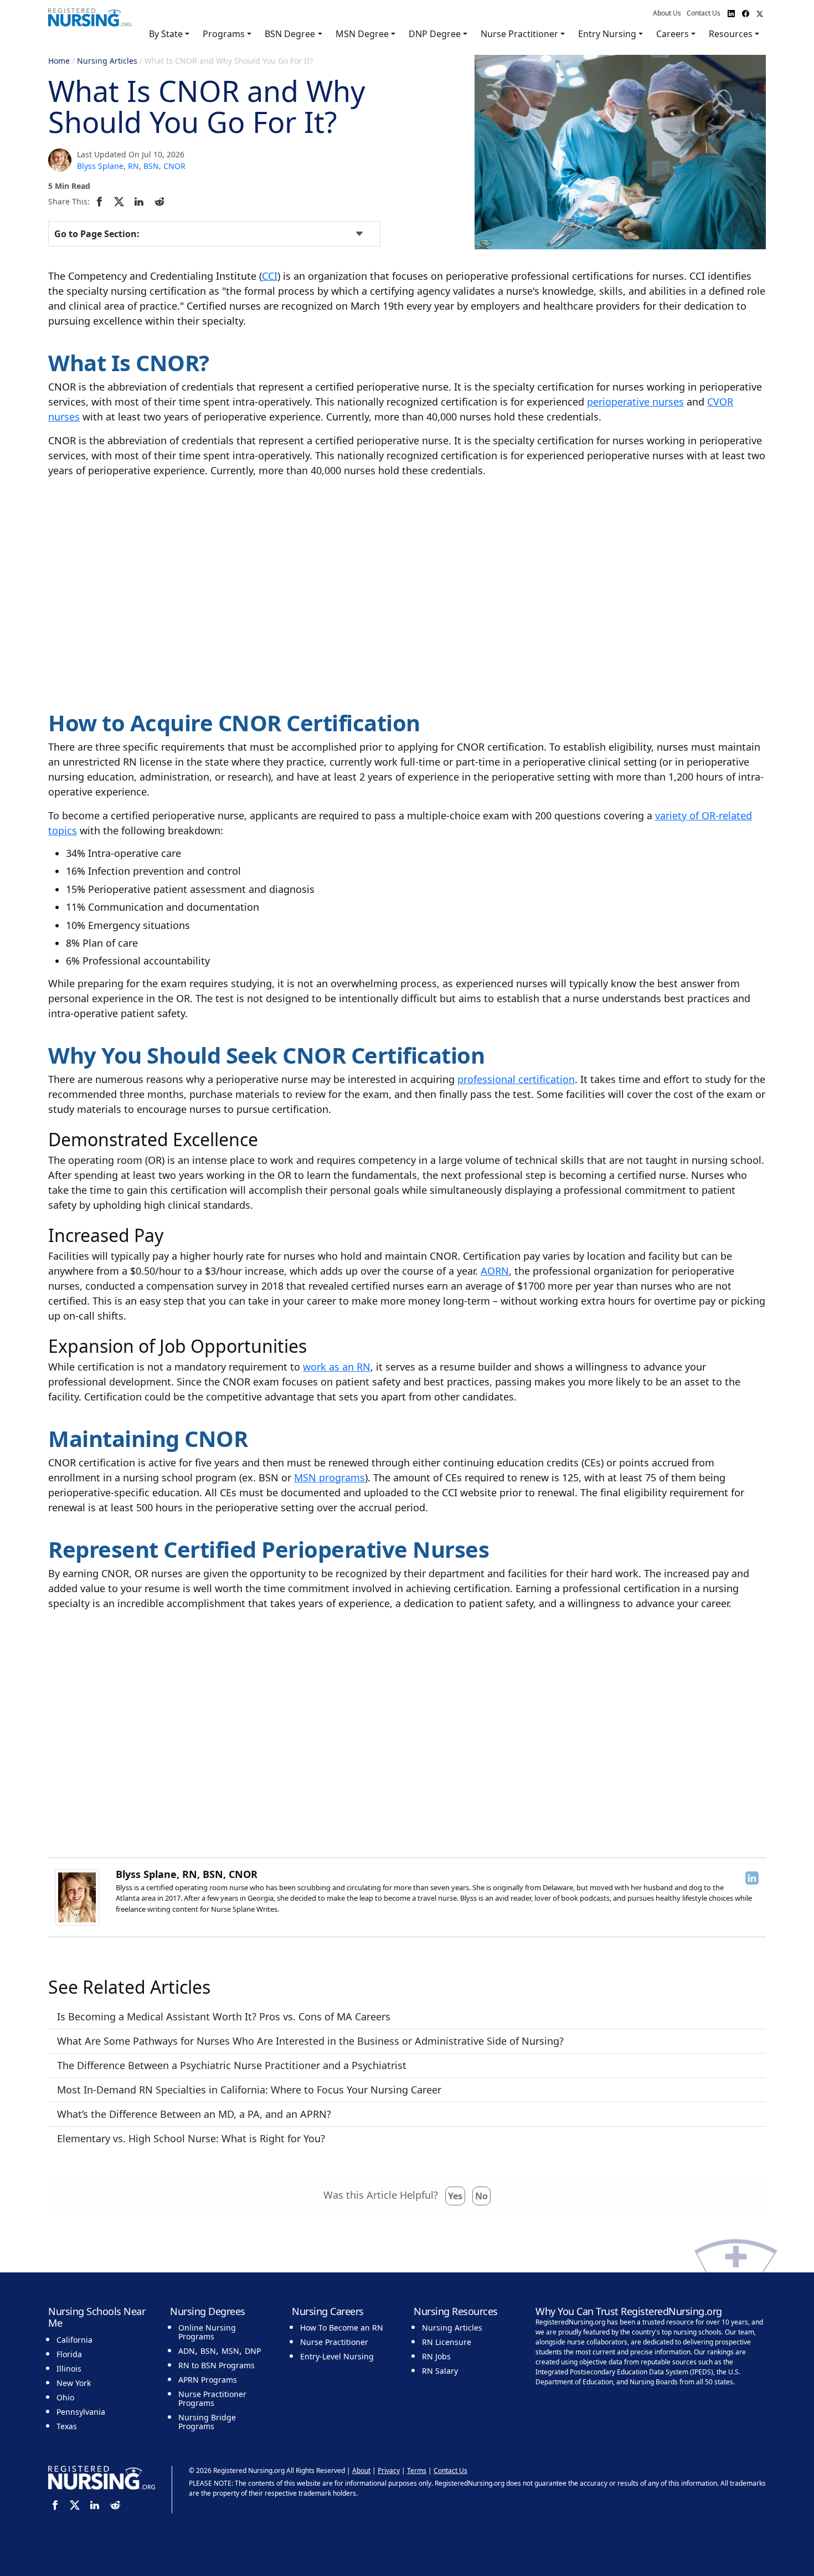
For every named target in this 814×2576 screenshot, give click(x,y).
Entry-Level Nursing (337, 2356)
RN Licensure (447, 2342)
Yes (455, 2196)
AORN (495, 1271)
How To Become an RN (342, 2328)
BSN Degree (290, 34)
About (361, 2470)
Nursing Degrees (208, 2311)
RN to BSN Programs (217, 2365)
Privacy (389, 2470)
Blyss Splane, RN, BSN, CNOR (131, 166)
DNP (253, 2351)
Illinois (69, 2369)
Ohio (65, 2397)
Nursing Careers (328, 2311)
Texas (67, 2426)
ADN (187, 2351)
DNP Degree (435, 34)
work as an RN (337, 1367)
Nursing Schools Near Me (97, 2317)
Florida (69, 2354)
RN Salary (440, 2371)
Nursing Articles (107, 61)
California (74, 2340)
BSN (208, 2351)
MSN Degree (362, 34)
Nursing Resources (456, 2311)
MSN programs (329, 1477)
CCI (270, 276)
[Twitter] (121, 201)
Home (59, 61)
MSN (230, 2351)
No (481, 2196)
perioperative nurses (635, 402)
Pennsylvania (81, 2412)
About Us (667, 13)
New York (74, 2383)
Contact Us (704, 13)
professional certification (516, 1079)
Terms (417, 2470)
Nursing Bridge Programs (207, 2422)
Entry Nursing (607, 34)
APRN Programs (208, 2380)
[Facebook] (101, 201)
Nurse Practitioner (519, 34)
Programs (224, 34)
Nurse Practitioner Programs (212, 2398)
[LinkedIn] (141, 201)
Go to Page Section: (97, 234)
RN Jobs (436, 2356)
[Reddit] (161, 201)
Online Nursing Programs (207, 2332)
